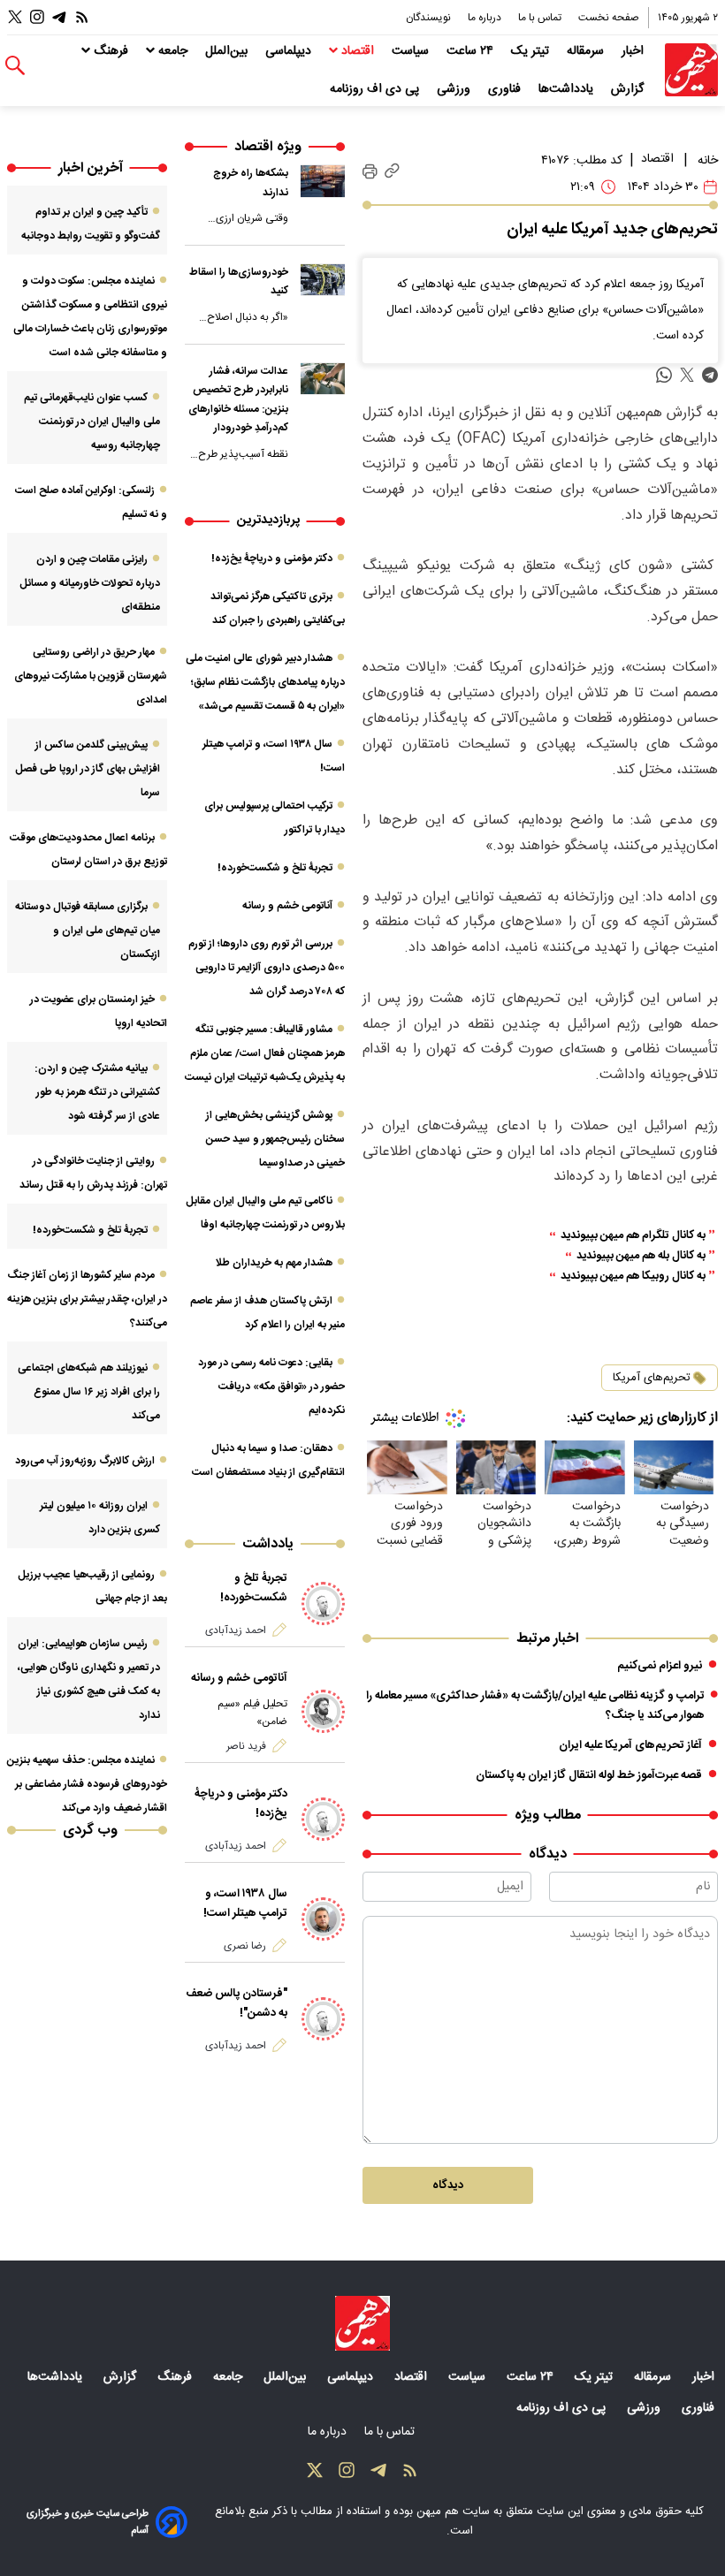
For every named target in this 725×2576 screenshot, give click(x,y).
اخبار (634, 51)
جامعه (173, 51)
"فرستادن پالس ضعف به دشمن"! (237, 2003)
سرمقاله (587, 51)
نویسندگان (430, 18)
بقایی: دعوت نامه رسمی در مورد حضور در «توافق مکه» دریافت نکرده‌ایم (271, 1387)
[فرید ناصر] (324, 1712)
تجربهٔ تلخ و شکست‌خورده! (275, 868)
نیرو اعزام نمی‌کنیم (660, 1666)
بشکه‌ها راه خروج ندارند (251, 183)
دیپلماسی (290, 51)
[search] (15, 66)
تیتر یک (532, 51)
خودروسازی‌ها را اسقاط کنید (239, 282)
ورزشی (455, 89)
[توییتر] (15, 17)
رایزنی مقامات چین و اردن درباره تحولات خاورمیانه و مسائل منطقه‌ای (90, 583)
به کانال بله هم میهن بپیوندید (641, 1256)
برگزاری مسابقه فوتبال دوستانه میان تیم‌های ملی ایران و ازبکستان (88, 931)
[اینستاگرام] (37, 17)
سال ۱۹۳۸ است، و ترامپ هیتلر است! (245, 1904)
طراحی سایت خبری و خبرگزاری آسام (88, 2522)
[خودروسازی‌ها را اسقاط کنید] (323, 280)
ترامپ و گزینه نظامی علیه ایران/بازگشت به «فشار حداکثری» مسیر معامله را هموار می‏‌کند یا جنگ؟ (535, 1706)
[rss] (82, 17)
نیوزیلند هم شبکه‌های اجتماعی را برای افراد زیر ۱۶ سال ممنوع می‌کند (89, 1392)
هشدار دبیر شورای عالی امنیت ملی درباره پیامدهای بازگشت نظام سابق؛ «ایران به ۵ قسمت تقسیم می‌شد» (265, 682)
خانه (708, 161)
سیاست (412, 51)
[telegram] (710, 375)
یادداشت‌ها (568, 89)
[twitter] (687, 375)
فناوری (506, 89)
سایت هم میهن (453, 2511)
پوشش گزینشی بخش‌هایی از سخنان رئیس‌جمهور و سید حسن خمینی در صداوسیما (275, 1139)
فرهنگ (111, 51)
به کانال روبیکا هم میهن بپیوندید (633, 1277)
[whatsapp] (664, 375)
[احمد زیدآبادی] (324, 1604)
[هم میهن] (691, 70)
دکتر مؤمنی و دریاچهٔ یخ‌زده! (272, 559)
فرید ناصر (246, 1746)
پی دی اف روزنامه (376, 89)
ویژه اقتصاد (268, 147)
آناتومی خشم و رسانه (287, 906)
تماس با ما (541, 18)
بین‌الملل (228, 51)
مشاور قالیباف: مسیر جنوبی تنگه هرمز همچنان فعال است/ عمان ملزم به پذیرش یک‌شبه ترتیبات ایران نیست (265, 1053)
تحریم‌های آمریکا (652, 1378)
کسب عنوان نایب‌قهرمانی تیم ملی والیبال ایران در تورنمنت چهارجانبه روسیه (92, 422)
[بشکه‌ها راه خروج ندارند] (323, 181)
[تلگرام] (59, 17)
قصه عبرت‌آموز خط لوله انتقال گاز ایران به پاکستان (589, 1775)
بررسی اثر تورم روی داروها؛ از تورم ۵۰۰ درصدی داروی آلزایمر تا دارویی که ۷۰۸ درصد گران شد (267, 968)
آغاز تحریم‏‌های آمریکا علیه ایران (630, 1745)
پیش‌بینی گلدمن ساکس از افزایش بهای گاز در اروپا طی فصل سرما (88, 769)
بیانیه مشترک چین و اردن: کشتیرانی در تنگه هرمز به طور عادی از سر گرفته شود (97, 1092)
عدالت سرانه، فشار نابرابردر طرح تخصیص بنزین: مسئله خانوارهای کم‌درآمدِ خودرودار (238, 400)
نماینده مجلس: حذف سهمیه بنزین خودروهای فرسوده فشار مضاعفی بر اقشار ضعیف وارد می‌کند (87, 1784)
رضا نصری (245, 1946)
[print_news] (370, 171)
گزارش (629, 89)
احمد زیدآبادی (236, 1630)
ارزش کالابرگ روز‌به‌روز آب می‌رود (85, 1461)
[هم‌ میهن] (362, 2323)
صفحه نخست (609, 18)
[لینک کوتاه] (392, 172)
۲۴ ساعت (472, 51)
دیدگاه (448, 2185)
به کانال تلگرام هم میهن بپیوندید (633, 1236)
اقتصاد (358, 51)
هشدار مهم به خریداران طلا (274, 1263)
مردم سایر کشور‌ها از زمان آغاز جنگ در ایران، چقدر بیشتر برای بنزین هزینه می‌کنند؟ (87, 1299)
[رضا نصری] (324, 1919)
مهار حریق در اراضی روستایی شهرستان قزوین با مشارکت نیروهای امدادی (91, 676)
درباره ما (486, 18)
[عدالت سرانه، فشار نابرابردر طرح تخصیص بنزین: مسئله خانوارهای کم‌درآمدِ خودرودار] (323, 379)
